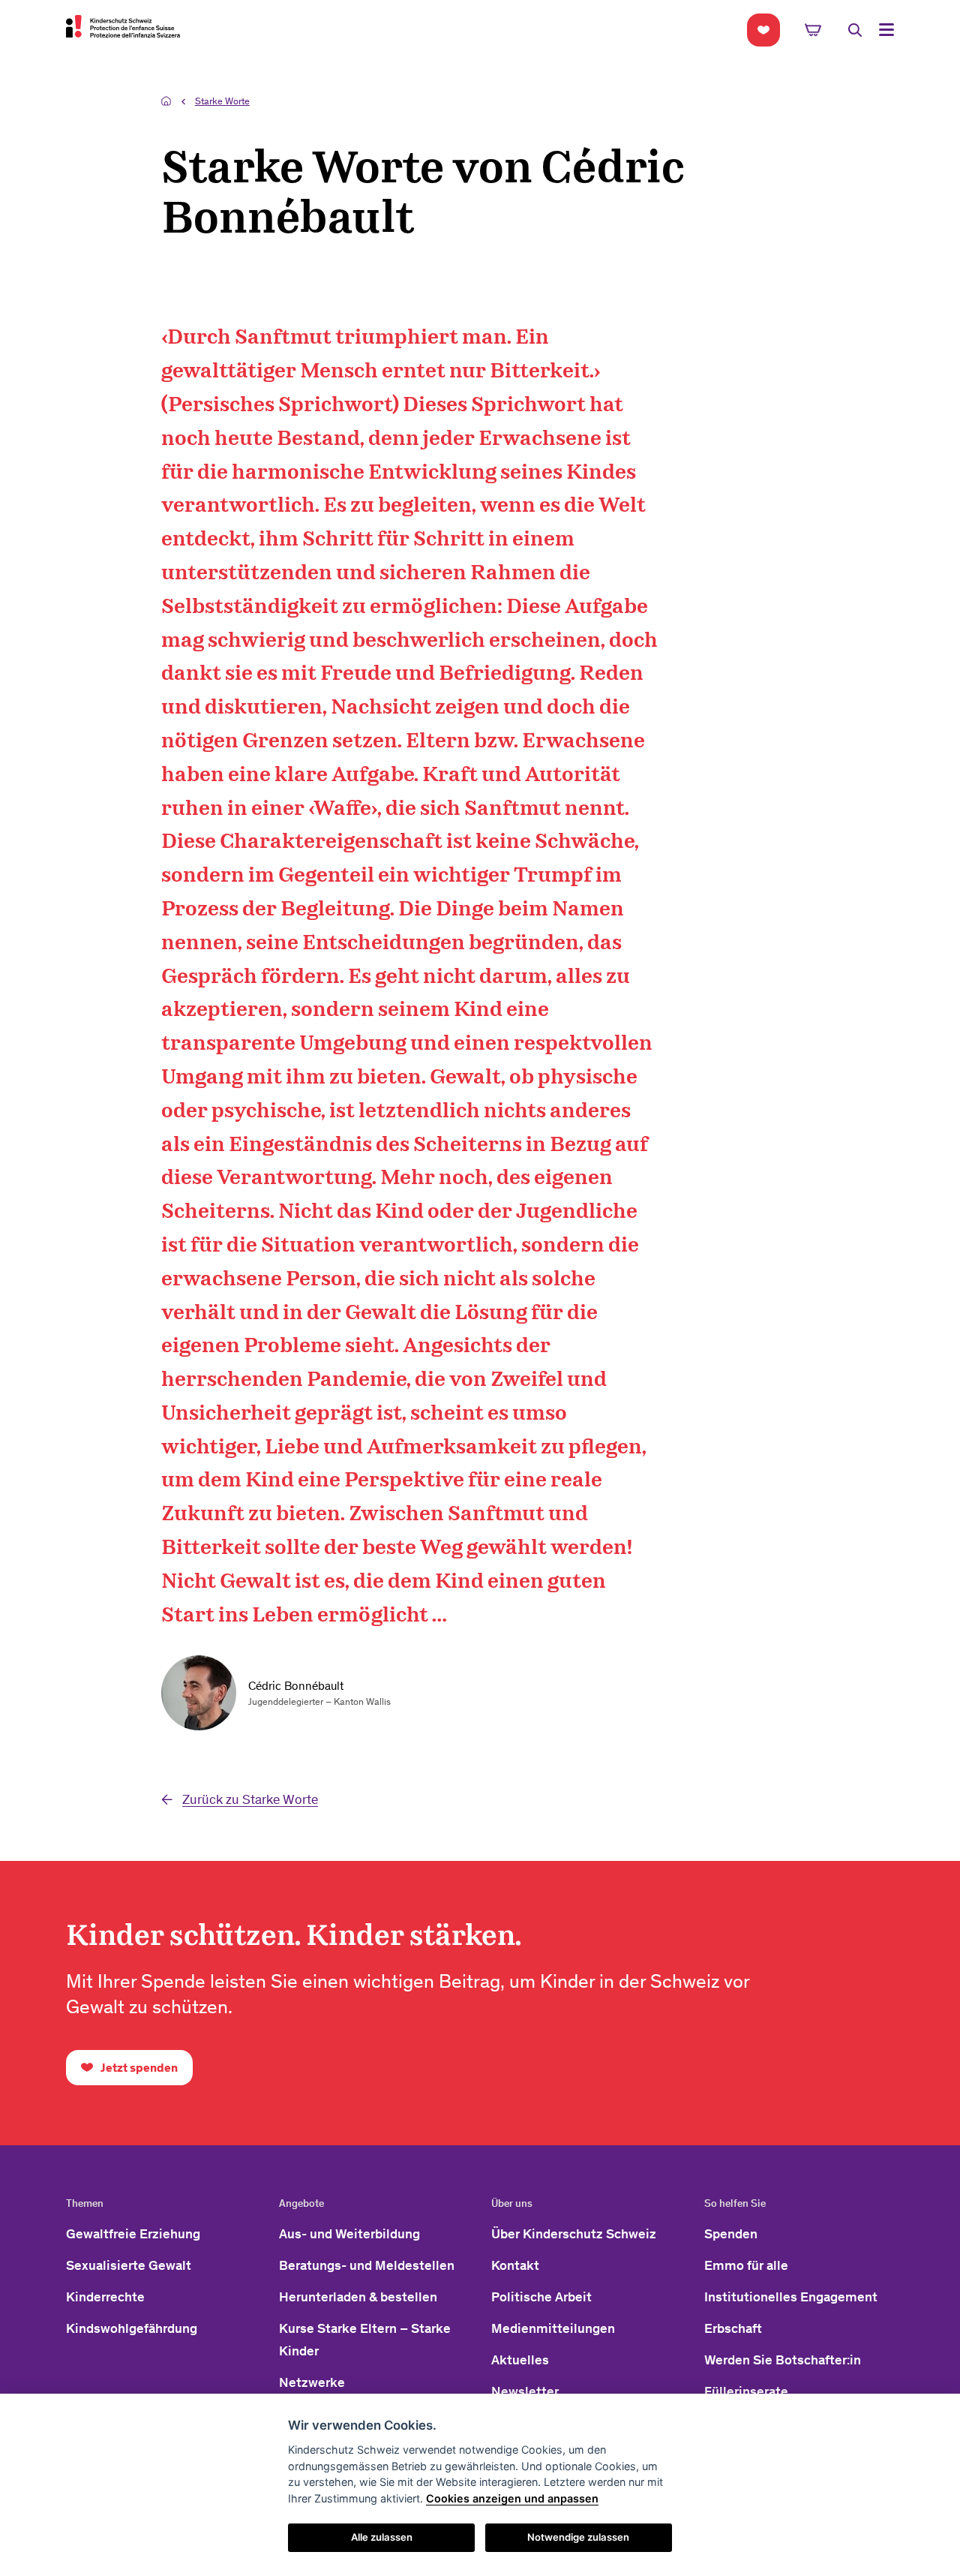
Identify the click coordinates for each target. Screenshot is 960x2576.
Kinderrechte (105, 2297)
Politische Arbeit (541, 2297)
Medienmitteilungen (553, 2328)
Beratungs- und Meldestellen (367, 2265)
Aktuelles (520, 2360)
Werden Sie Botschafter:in (783, 2360)
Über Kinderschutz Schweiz (574, 2234)
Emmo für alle (746, 2265)
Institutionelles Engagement (791, 2297)
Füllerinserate (746, 2391)
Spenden (731, 2234)
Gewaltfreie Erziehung (133, 2234)
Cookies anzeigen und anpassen (512, 2498)
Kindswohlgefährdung (132, 2328)
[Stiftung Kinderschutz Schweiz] (123, 26)
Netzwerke (312, 2382)
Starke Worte (222, 101)
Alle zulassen (382, 2537)
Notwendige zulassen (578, 2537)
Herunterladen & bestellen (358, 2297)
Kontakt (515, 2265)
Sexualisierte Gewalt (129, 2265)
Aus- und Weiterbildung (349, 2234)
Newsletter (525, 2391)
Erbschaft (733, 2328)
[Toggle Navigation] (886, 30)
